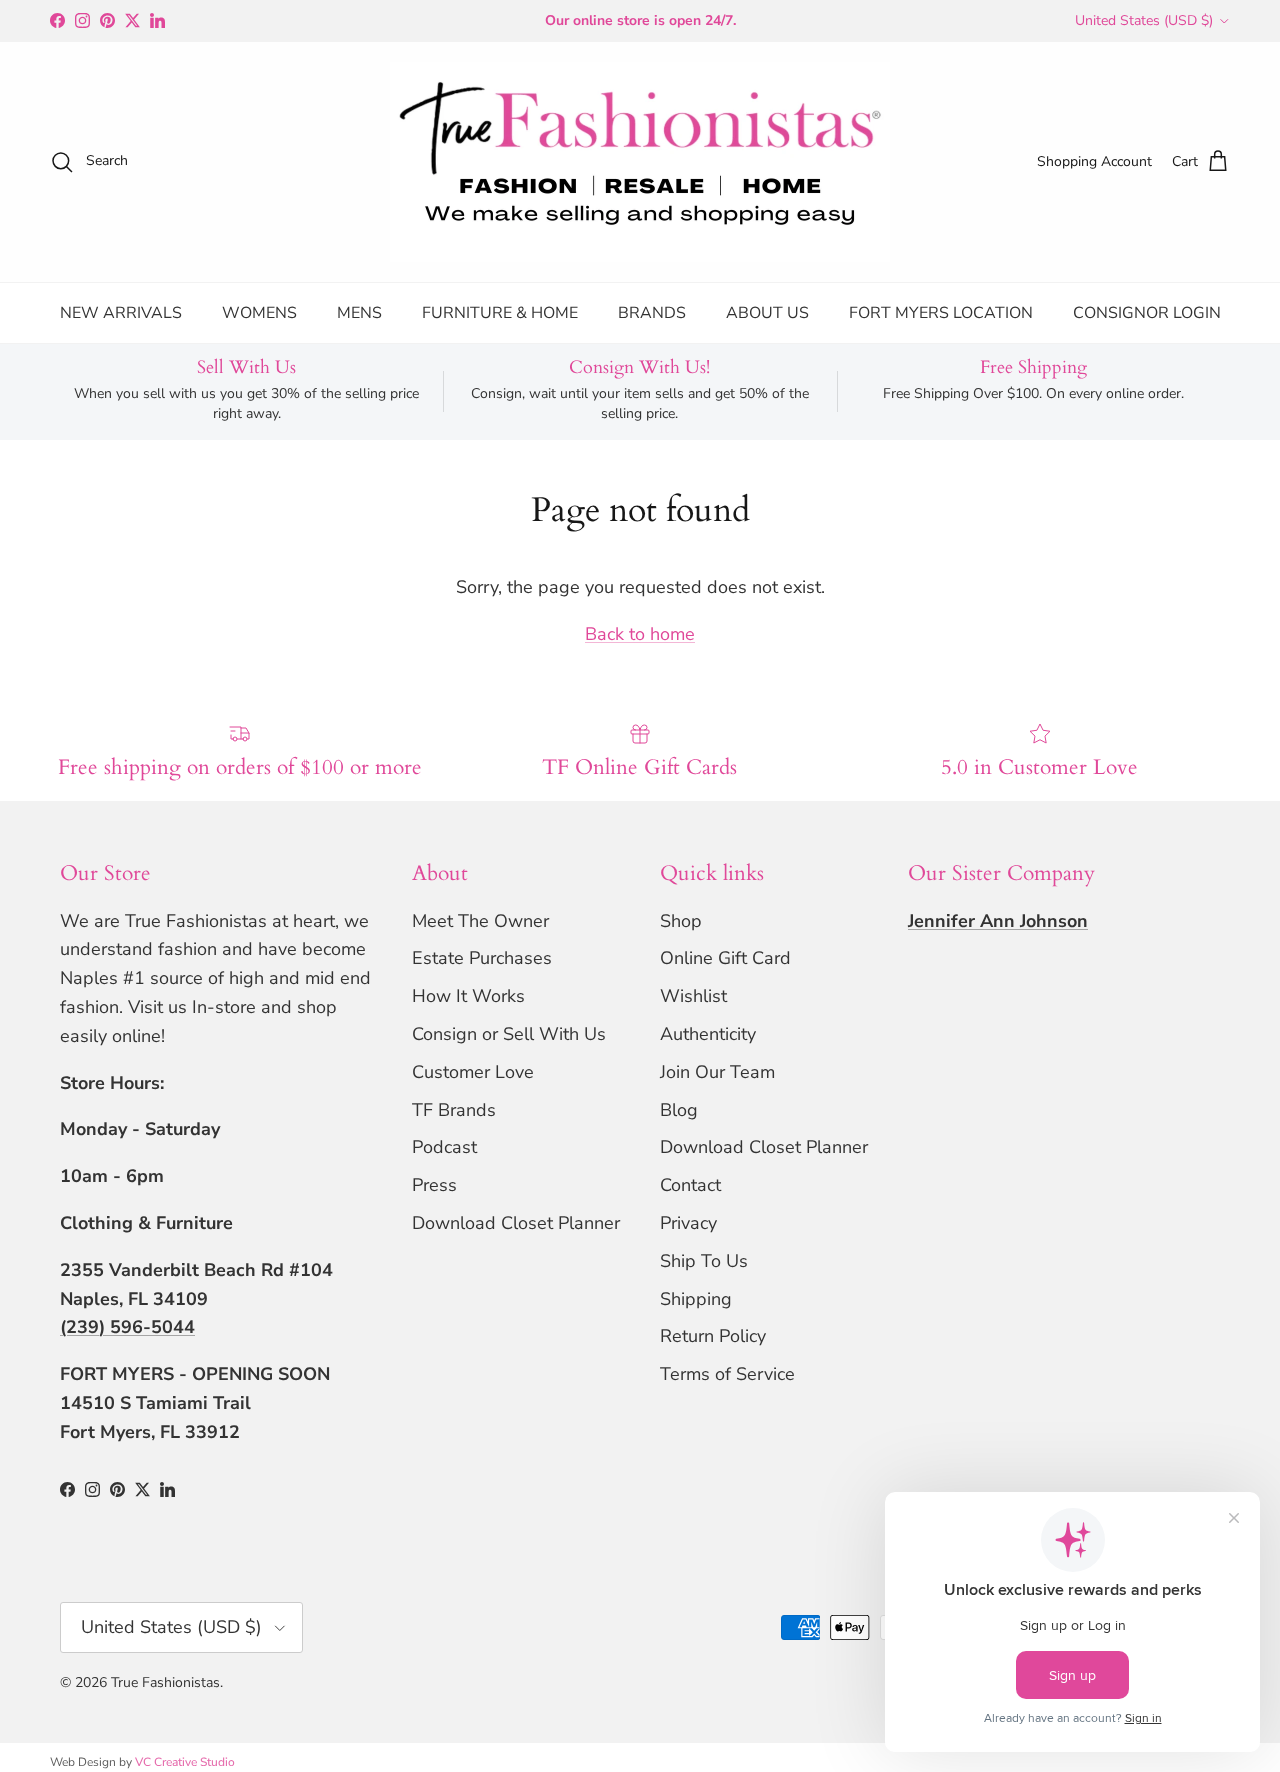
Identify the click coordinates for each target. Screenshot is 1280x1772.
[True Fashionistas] (640, 162)
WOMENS (259, 313)
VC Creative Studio (185, 1762)
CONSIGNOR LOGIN (1147, 313)
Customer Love (473, 1072)
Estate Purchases (482, 958)
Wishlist (693, 996)
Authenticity (708, 1034)
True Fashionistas (165, 1682)
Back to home (640, 634)
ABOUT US (767, 313)
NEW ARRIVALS (121, 313)
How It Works (468, 996)
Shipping (696, 1299)
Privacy (688, 1223)
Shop (681, 921)
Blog (679, 1110)
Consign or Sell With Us (509, 1034)
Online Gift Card (725, 958)
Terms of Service (727, 1374)
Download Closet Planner (516, 1223)
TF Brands (454, 1110)
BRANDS (652, 313)
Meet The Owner (480, 921)
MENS (359, 313)
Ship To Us (704, 1261)
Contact (690, 1185)
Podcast (444, 1147)
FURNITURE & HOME (500, 313)
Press (434, 1185)
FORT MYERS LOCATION (941, 313)
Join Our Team (717, 1072)
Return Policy (713, 1336)
